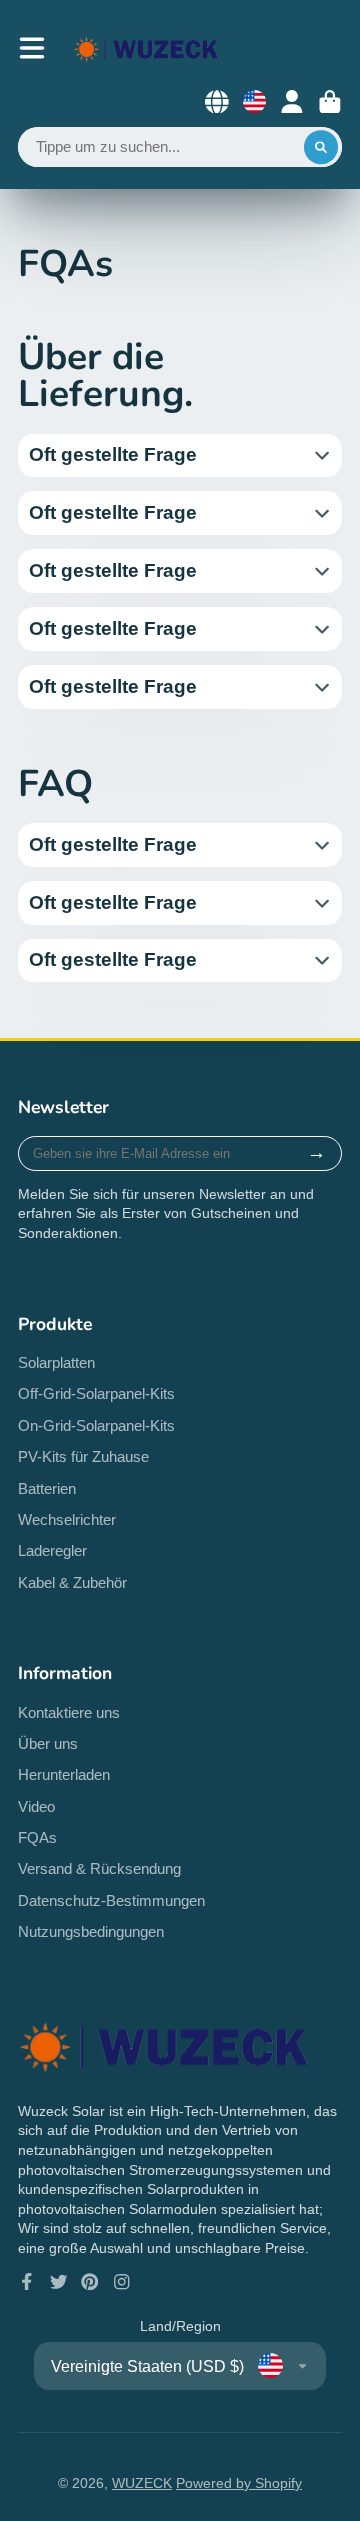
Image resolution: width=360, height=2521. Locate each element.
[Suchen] (321, 147)
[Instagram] (122, 2282)
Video (36, 1806)
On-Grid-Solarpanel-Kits (96, 1425)
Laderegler (52, 1550)
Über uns (48, 1743)
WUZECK (142, 2483)
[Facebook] (27, 2282)
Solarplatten (56, 1362)
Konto (292, 102)
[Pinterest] (90, 2282)
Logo (146, 48)
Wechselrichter (67, 1519)
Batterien (47, 1488)
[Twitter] (59, 2282)
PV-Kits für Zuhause (83, 1456)
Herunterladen (64, 1774)
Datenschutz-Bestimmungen (111, 1900)
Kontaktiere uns (69, 1712)
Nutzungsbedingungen (91, 1931)
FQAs (37, 1837)
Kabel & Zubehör (72, 1582)
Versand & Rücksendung (99, 1868)
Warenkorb (330, 102)
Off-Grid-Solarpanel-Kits (96, 1393)
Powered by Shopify (239, 2483)
